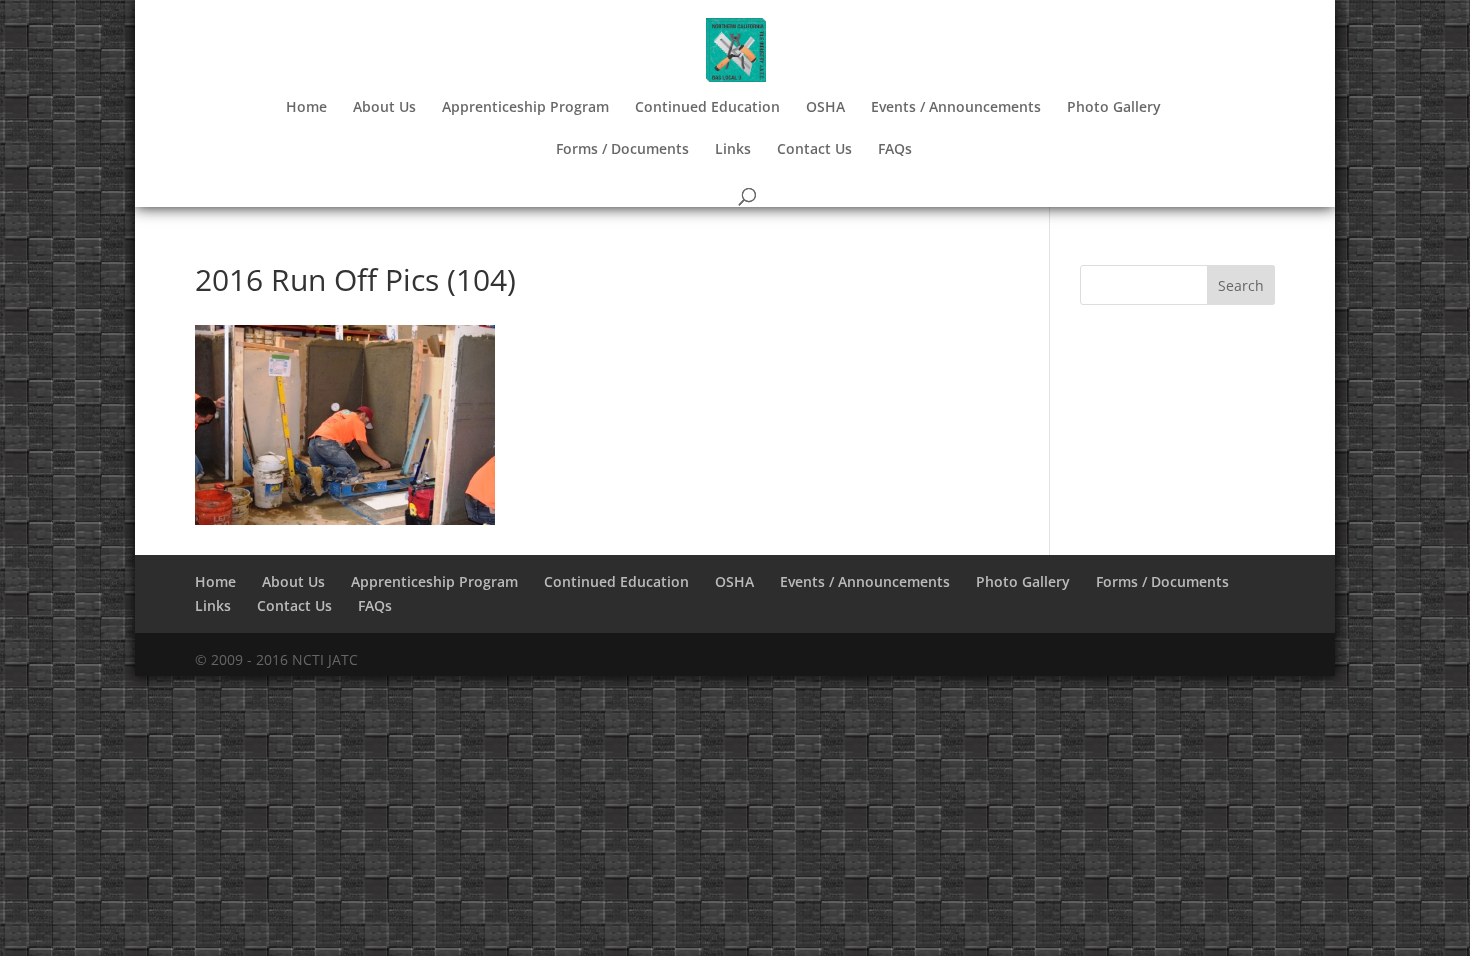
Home (306, 108)
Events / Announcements (956, 108)
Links (733, 150)
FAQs (895, 150)
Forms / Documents (622, 150)
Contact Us (814, 150)
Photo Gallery (1114, 108)
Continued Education (707, 108)
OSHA (825, 108)
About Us (384, 108)
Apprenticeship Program (525, 108)
